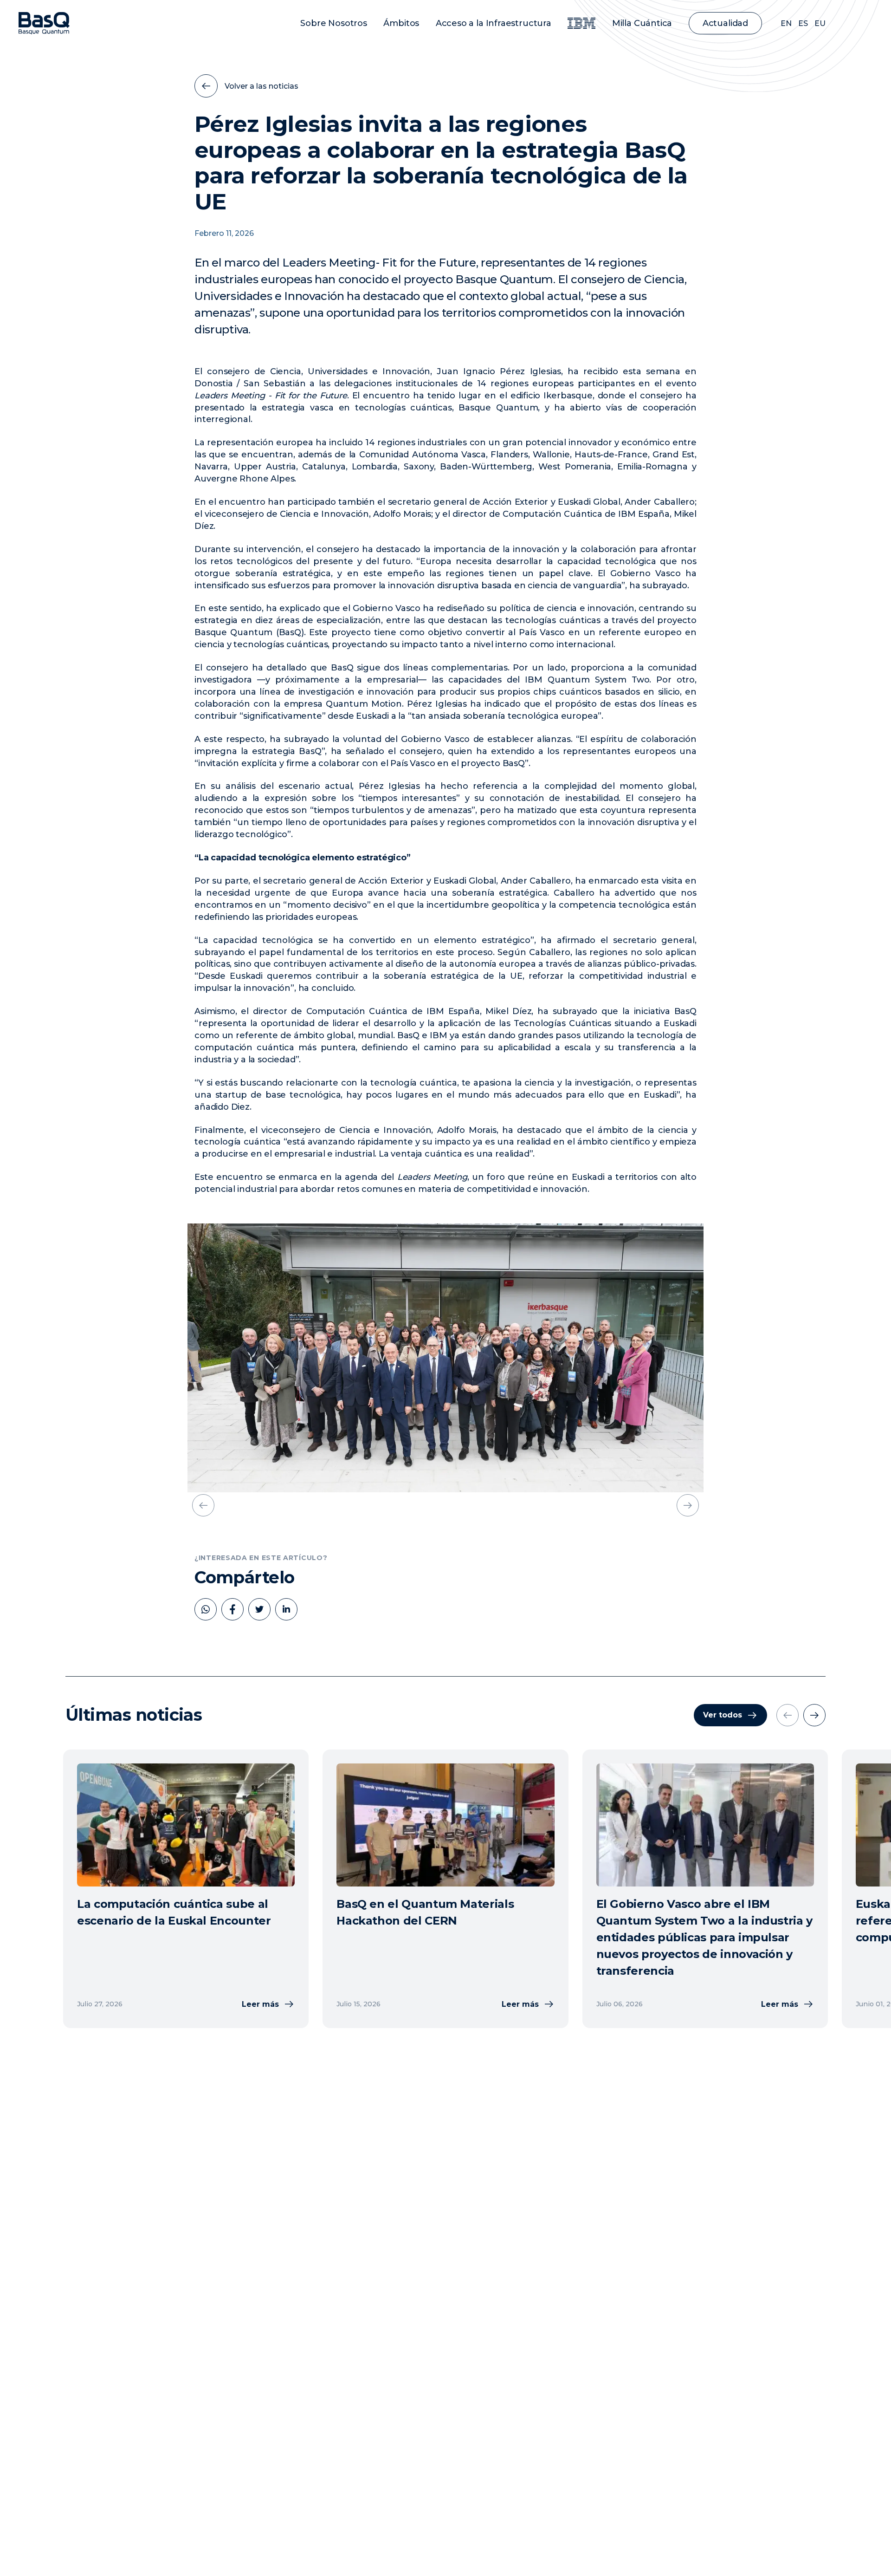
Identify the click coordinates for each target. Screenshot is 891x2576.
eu (820, 23)
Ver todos (723, 1715)
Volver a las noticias (261, 86)
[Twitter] (259, 1609)
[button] (203, 1505)
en (786, 23)
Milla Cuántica (642, 23)
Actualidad (725, 23)
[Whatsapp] (206, 1609)
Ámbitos (401, 23)
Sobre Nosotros (333, 23)
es (803, 23)
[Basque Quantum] (44, 23)
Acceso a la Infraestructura (494, 23)
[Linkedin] (286, 1609)
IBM (581, 23)
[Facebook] (232, 1609)
